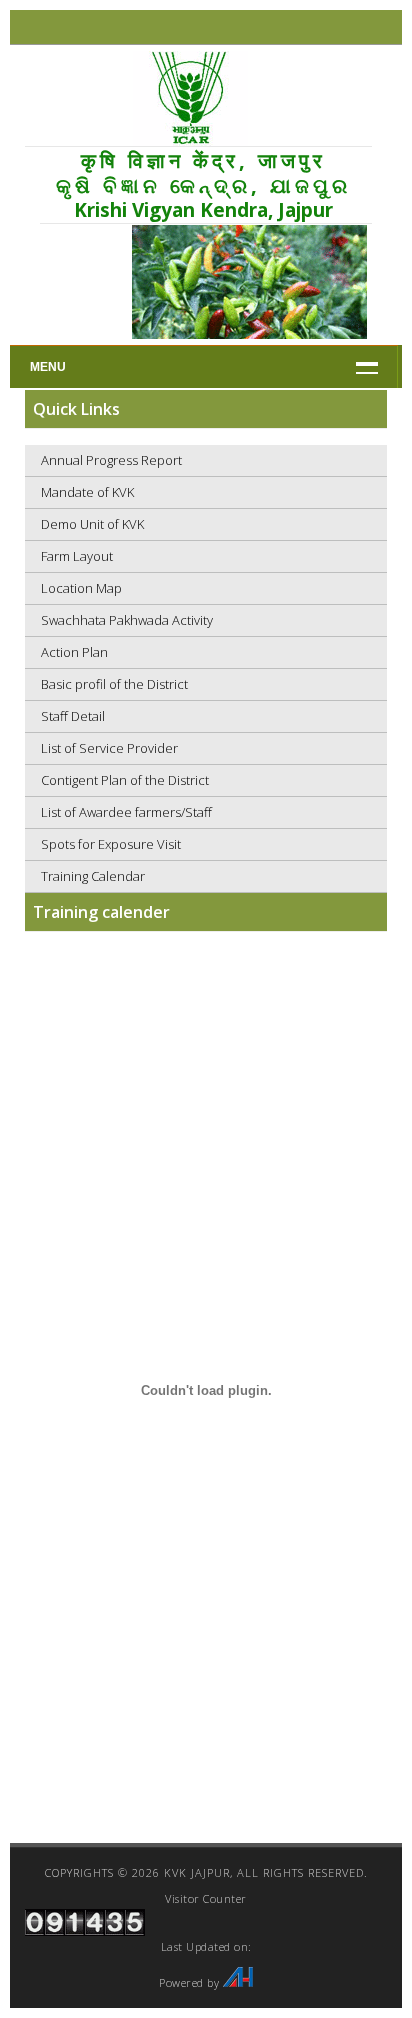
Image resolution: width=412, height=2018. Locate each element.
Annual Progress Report (111, 460)
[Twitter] (206, 27)
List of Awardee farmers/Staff (126, 812)
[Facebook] (188, 27)
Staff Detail (73, 716)
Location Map (81, 588)
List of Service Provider (109, 748)
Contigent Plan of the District (125, 780)
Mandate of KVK (87, 492)
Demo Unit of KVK (92, 524)
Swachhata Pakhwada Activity (127, 620)
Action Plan (74, 652)
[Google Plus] (224, 27)
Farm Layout (77, 556)
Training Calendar (93, 876)
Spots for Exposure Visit (111, 844)
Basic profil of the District (114, 684)
